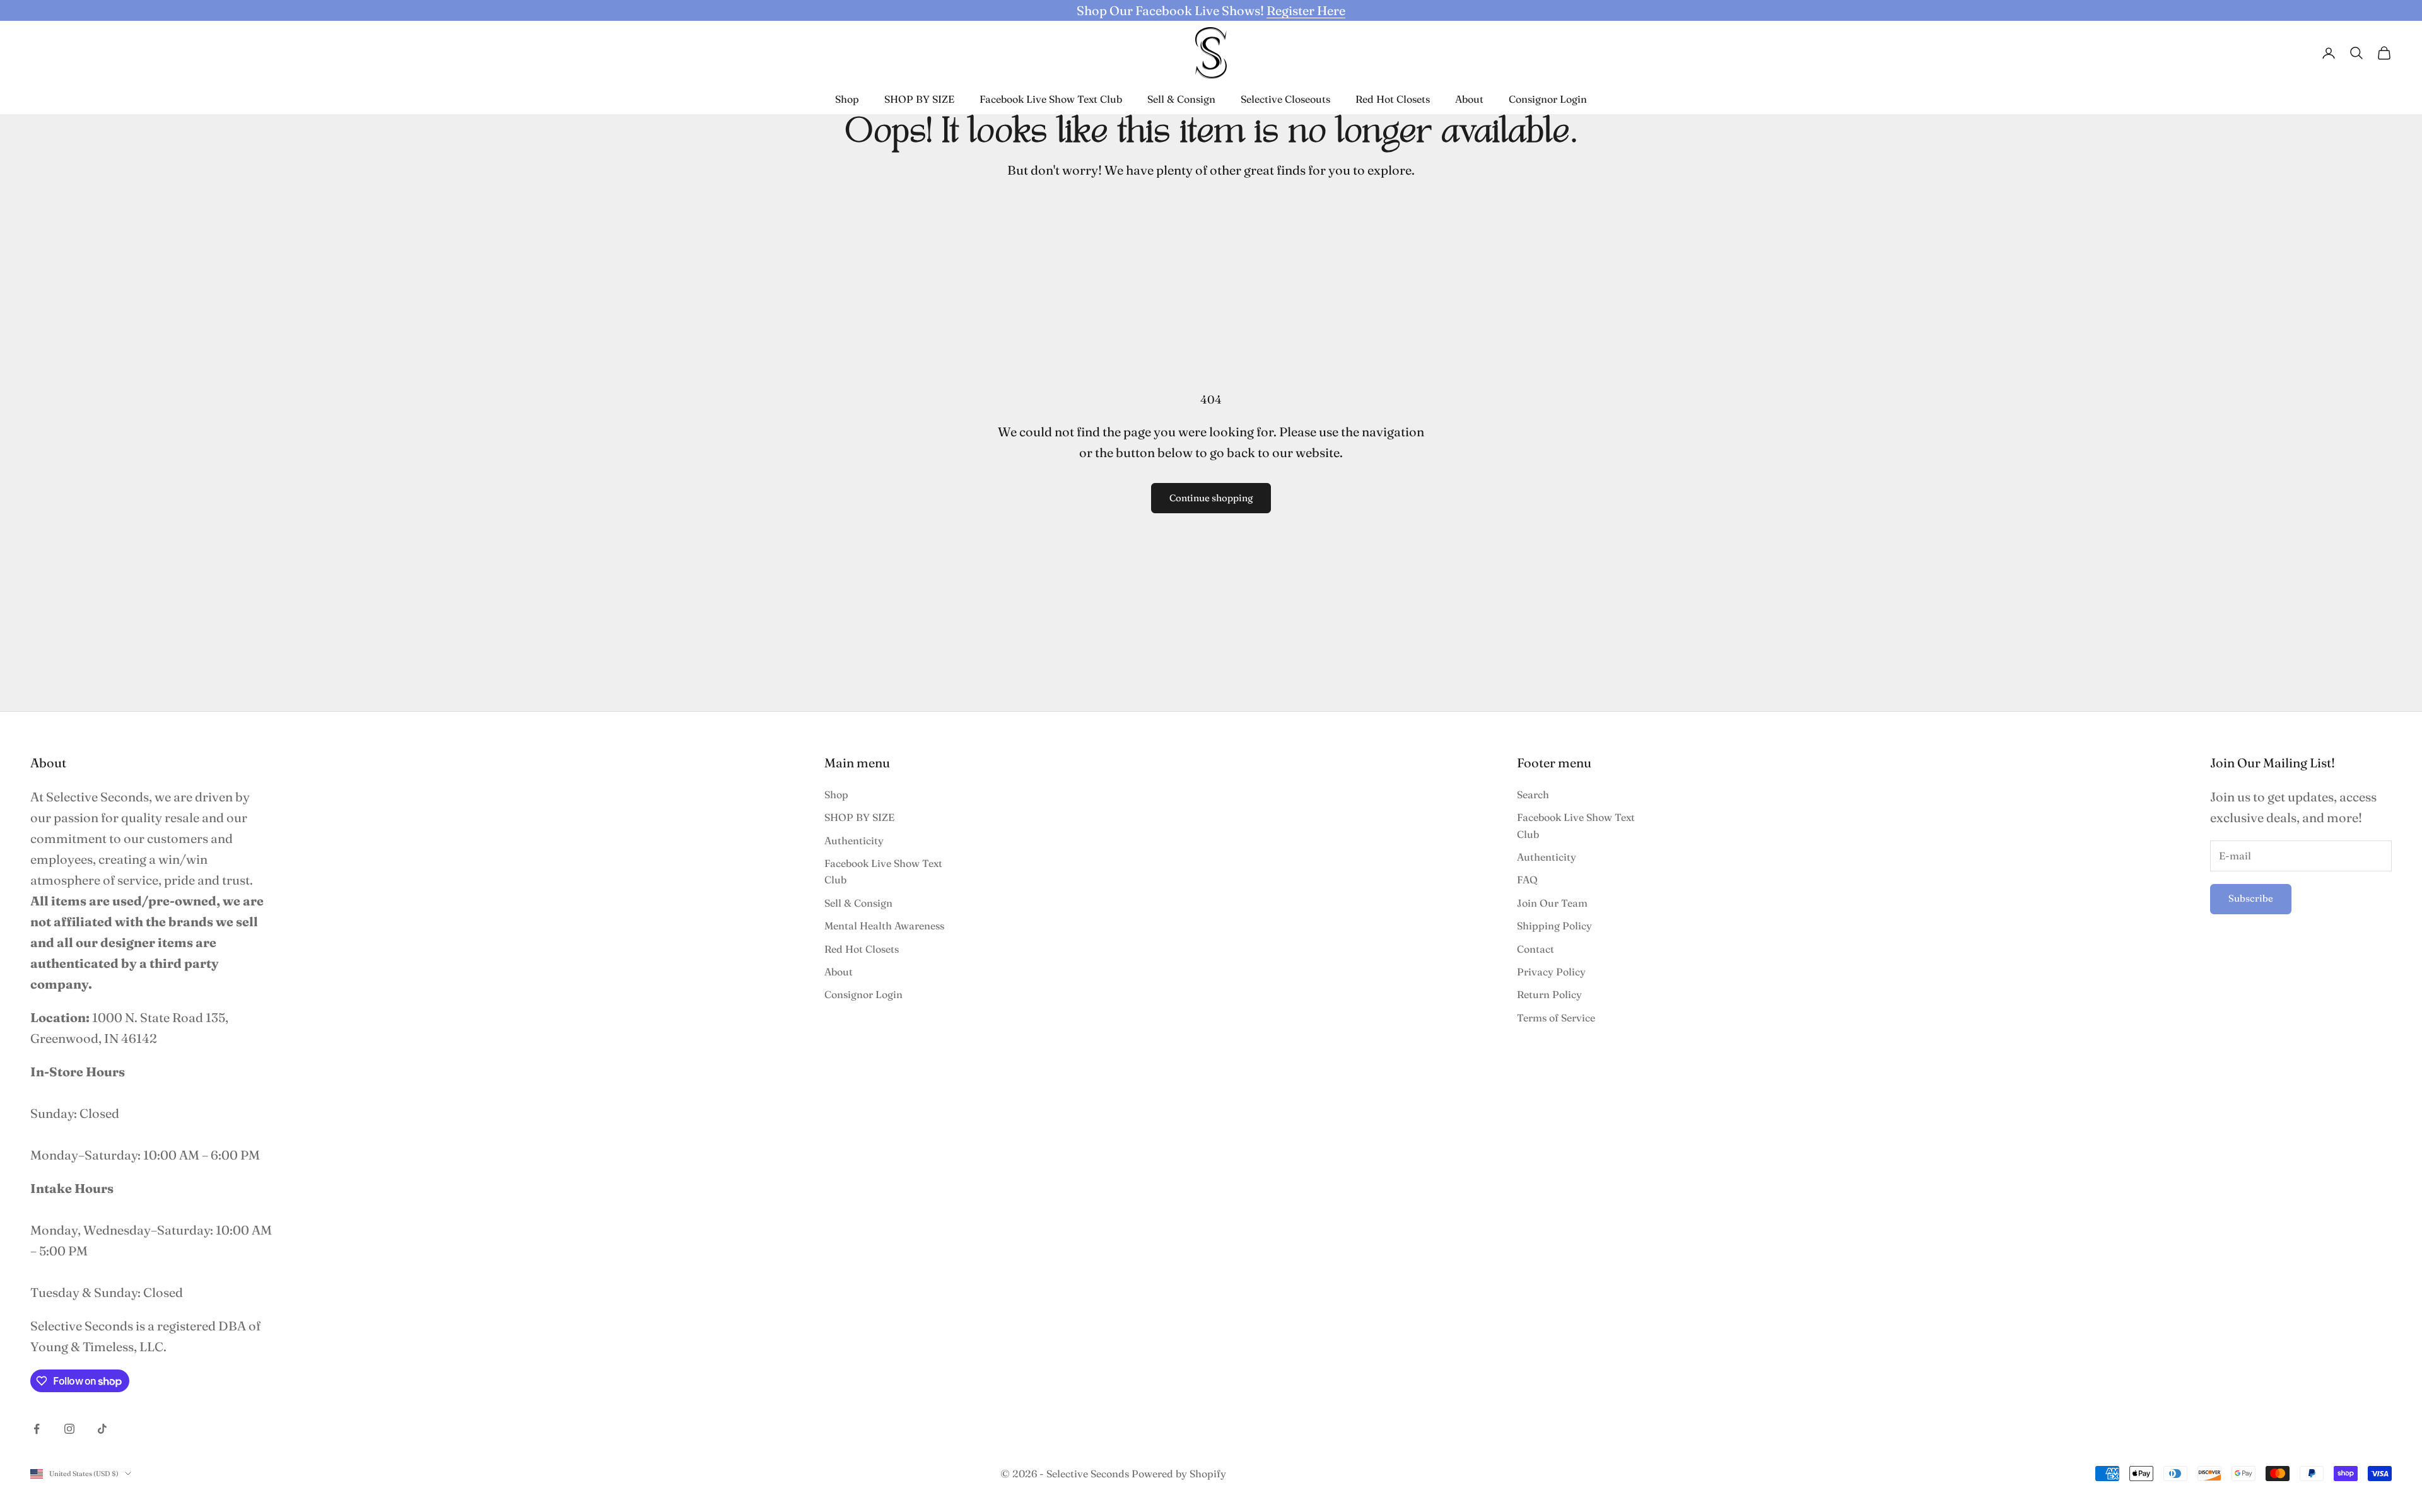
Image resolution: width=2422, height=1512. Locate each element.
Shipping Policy (1554, 926)
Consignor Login (1548, 99)
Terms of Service (1556, 1018)
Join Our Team (1552, 903)
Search (1533, 794)
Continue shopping (1211, 498)
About (1469, 99)
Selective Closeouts (1285, 99)
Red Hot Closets (1393, 99)
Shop (847, 99)
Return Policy (1549, 994)
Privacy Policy (1551, 972)
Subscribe (2251, 898)
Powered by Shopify (1179, 1474)
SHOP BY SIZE (919, 99)
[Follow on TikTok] (102, 1429)
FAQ (1527, 880)
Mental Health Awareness (884, 926)
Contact (1536, 949)
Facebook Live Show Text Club (1051, 99)
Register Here (1306, 10)
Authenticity (854, 840)
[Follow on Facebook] (37, 1429)
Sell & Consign (1181, 99)
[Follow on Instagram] (69, 1429)
